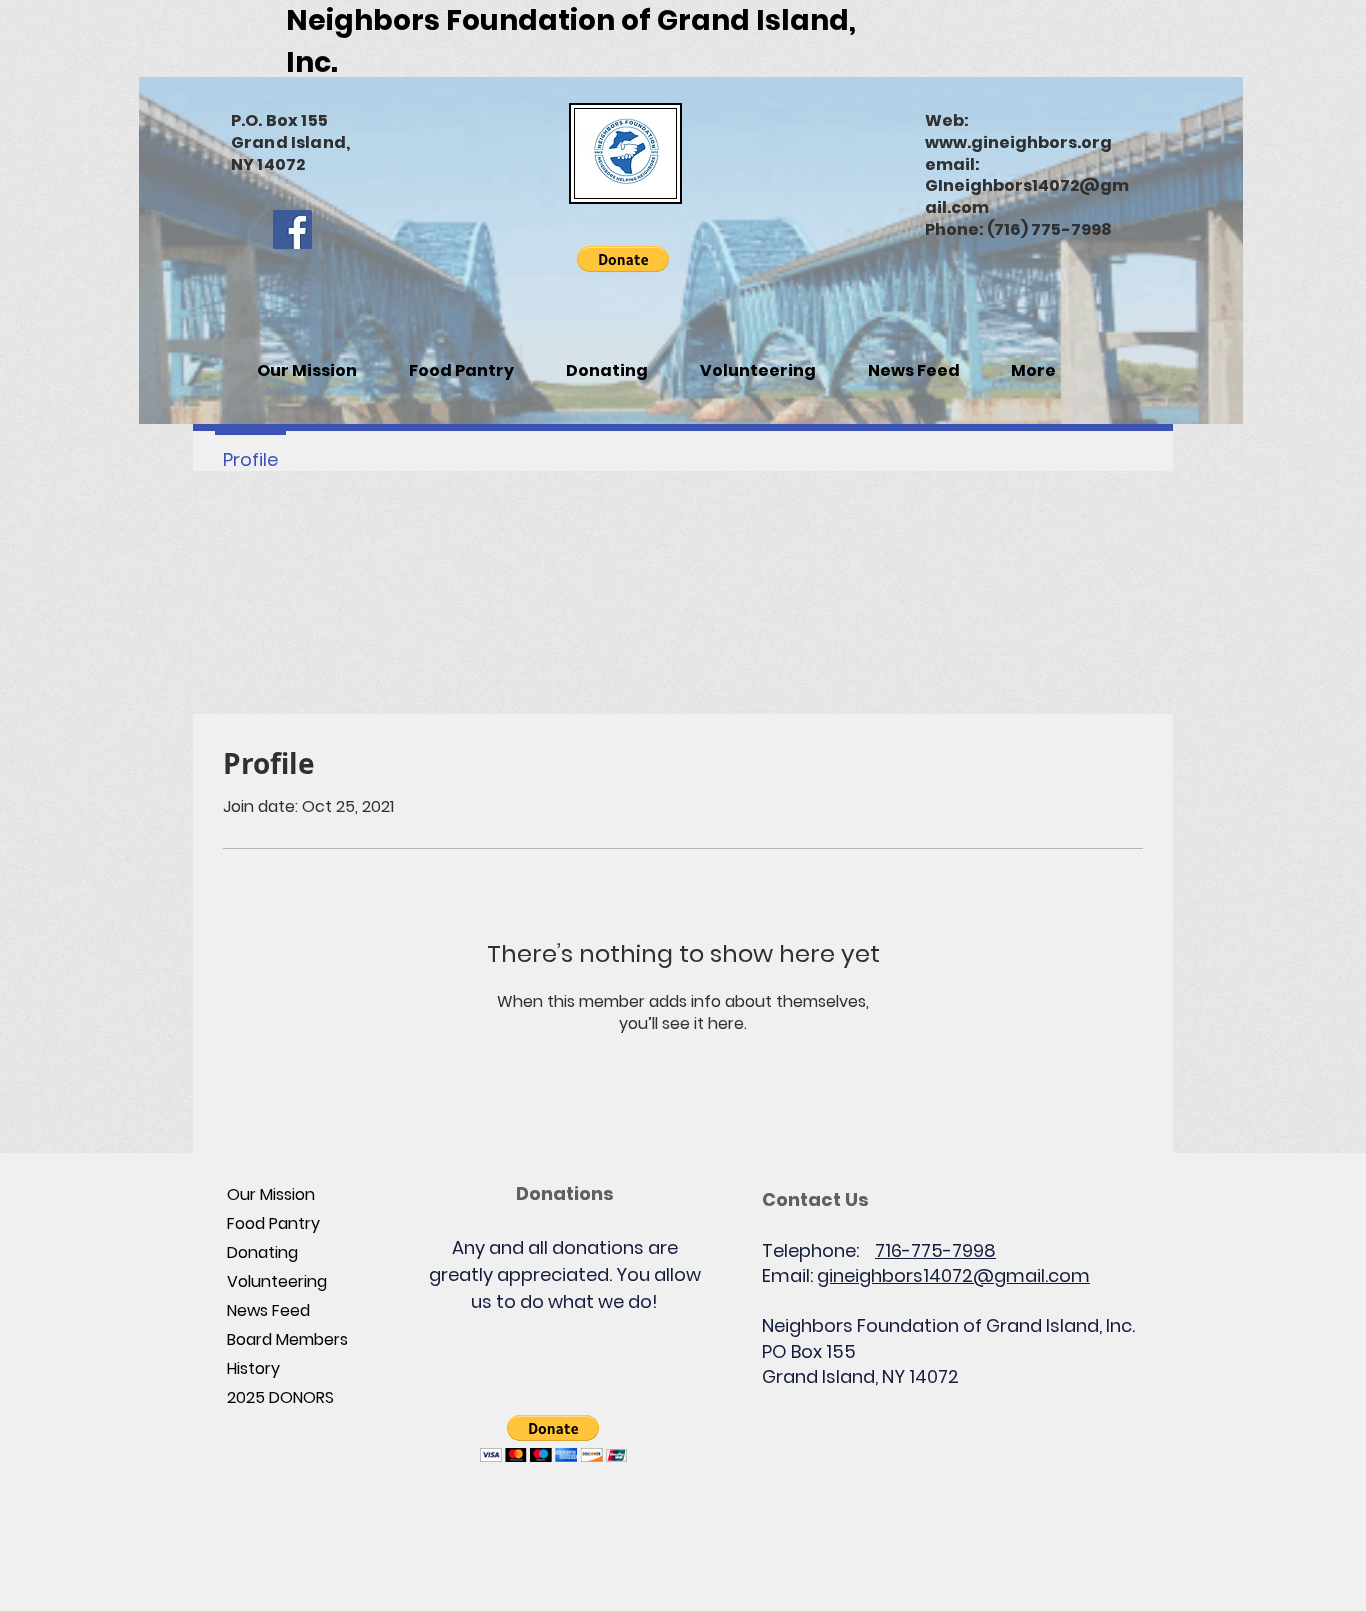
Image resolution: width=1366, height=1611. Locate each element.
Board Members (287, 1339)
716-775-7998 (935, 1250)
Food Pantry (273, 1223)
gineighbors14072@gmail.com (953, 1275)
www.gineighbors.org (1018, 142)
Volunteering (277, 1281)
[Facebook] (292, 229)
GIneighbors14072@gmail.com (1027, 196)
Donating (262, 1252)
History (253, 1368)
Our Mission (271, 1194)
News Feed (268, 1310)
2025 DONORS (280, 1397)
